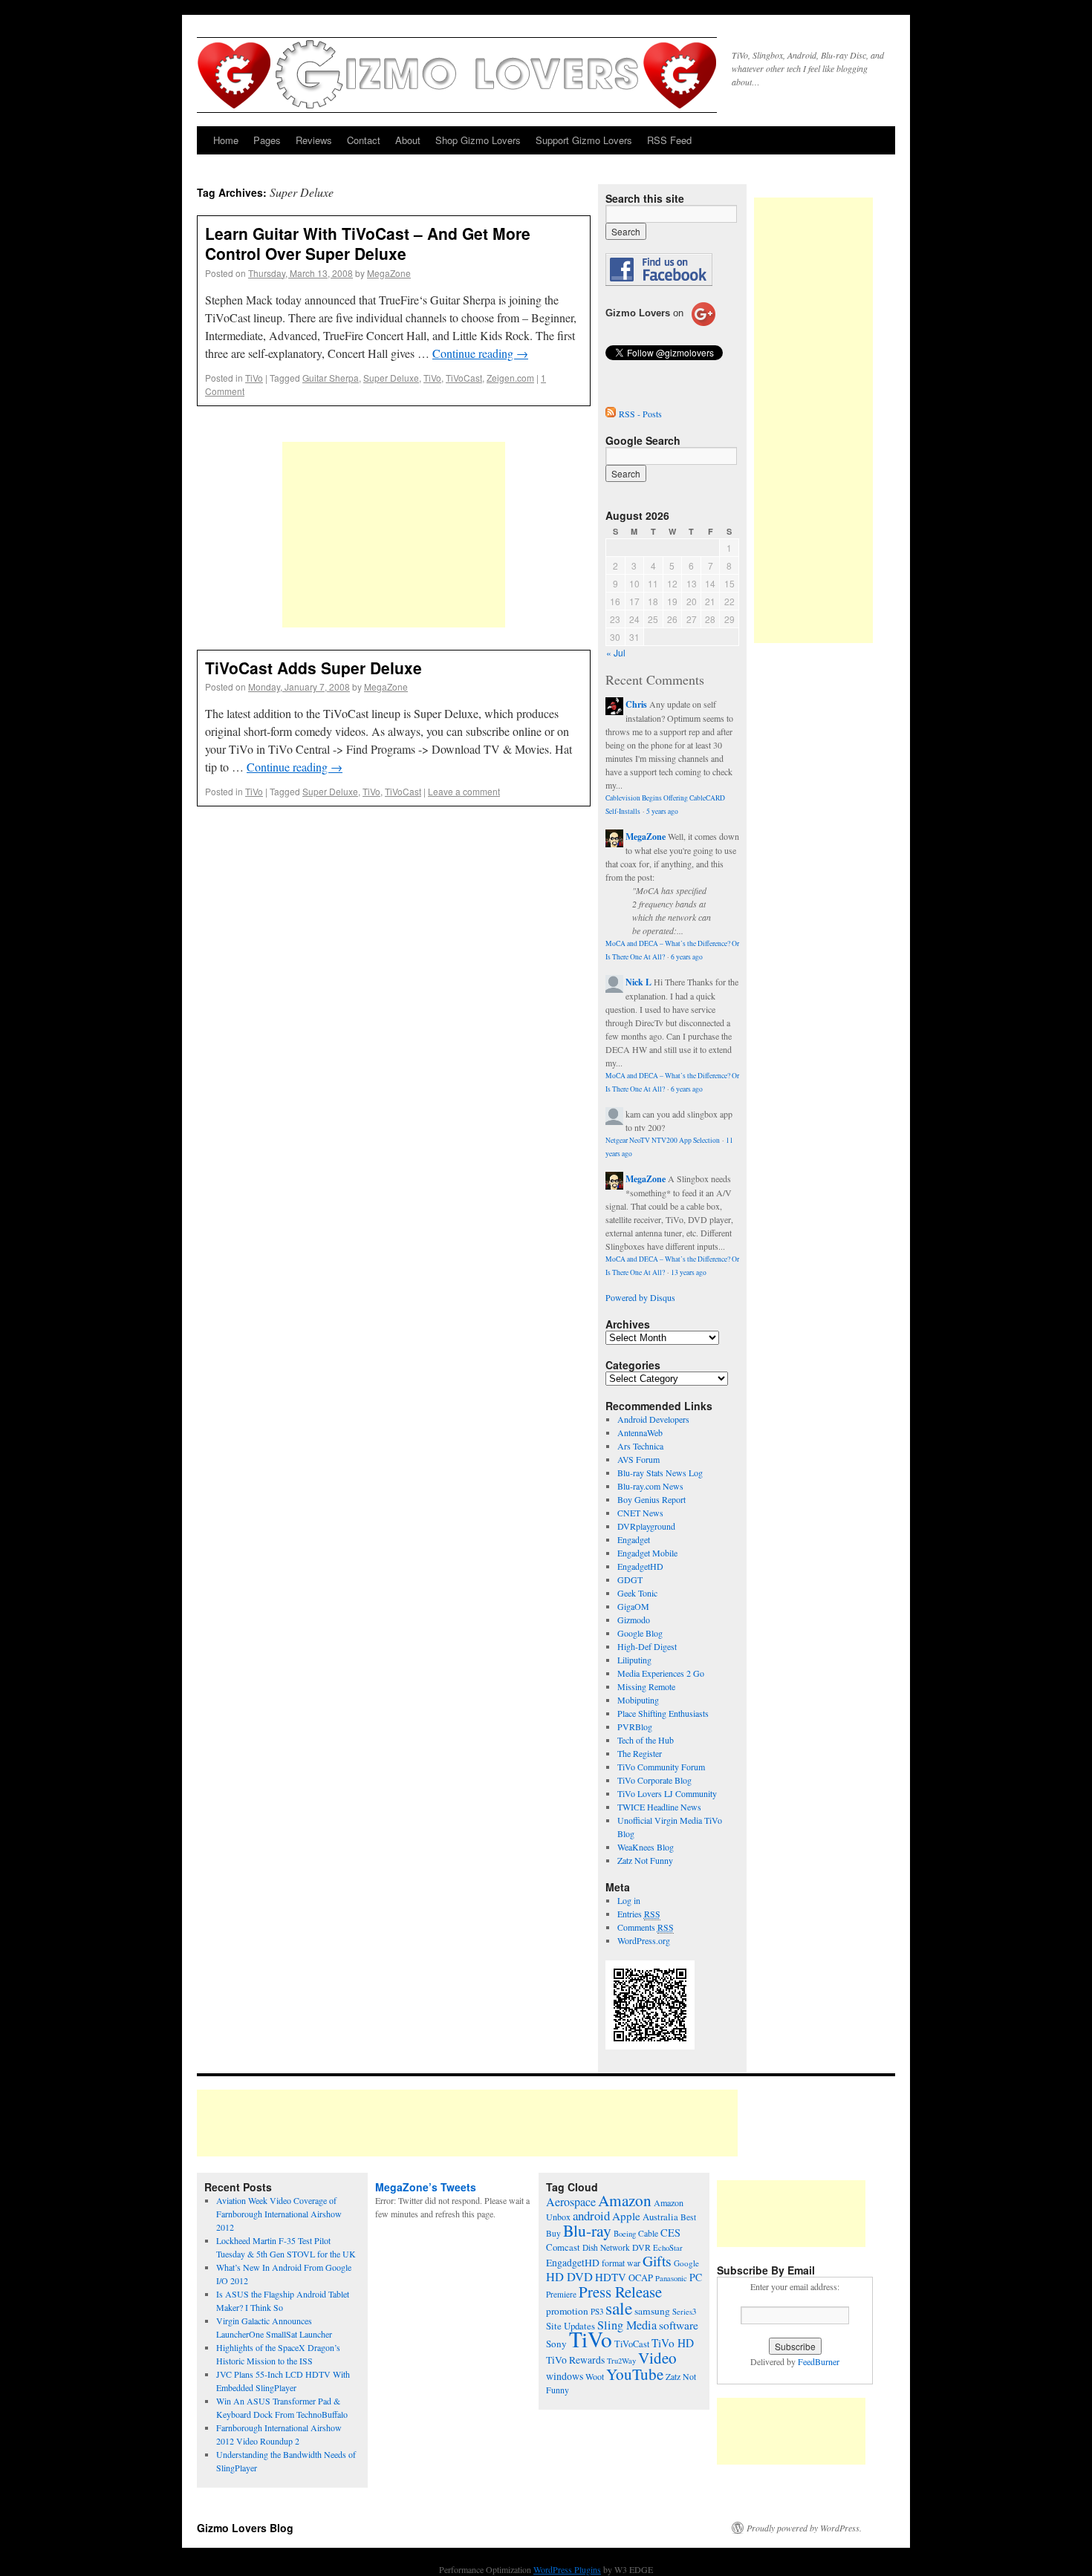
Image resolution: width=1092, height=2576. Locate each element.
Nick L (638, 982)
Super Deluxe (391, 378)
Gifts (657, 2261)
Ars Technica (640, 1446)
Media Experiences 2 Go (661, 1673)
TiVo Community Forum (661, 1767)
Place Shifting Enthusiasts (663, 1713)
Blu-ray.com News (650, 1486)
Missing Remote (646, 1686)
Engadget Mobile (647, 1553)
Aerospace (571, 2202)
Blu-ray (587, 2230)
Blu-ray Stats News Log (660, 1473)
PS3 (597, 2311)
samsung (652, 2311)
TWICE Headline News (659, 1807)
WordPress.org (644, 1940)
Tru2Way (621, 2361)
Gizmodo (634, 1620)
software (679, 2325)
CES (670, 2233)
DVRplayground (646, 1526)
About (408, 140)
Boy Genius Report (651, 1499)
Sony (556, 2344)
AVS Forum (638, 1459)
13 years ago (689, 1272)
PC (696, 2277)
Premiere (561, 2294)
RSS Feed (669, 140)
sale (619, 2308)
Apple (626, 2216)
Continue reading (480, 353)
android (591, 2215)
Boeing (625, 2234)
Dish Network (606, 2247)
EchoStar (668, 2248)
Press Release (620, 2292)
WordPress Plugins (567, 2569)
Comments (646, 1927)
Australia (660, 2217)
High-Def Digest (647, 1646)
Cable (648, 2233)
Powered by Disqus (640, 1297)
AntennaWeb (640, 1432)
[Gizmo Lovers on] (660, 325)
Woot (595, 2376)
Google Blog (640, 1633)
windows (565, 2376)
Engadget (634, 1539)
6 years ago (687, 957)
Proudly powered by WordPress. (804, 2528)
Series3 (684, 2312)
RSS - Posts (640, 414)
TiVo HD (673, 2343)
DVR (641, 2247)
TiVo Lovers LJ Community (667, 1793)
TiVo (254, 378)
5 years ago (662, 811)
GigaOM (633, 1606)
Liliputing (634, 1660)
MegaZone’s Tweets (426, 2187)
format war (621, 2263)
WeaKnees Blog (646, 1847)
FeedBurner (819, 2361)
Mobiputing (638, 1700)
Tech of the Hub (646, 1740)
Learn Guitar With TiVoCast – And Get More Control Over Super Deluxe (368, 243)
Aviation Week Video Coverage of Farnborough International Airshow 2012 (279, 2214)
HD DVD (569, 2277)
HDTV (611, 2277)
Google (686, 2263)
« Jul (616, 652)
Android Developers (653, 1419)
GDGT (630, 1579)
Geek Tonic (637, 1593)
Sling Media (627, 2325)
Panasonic (671, 2278)
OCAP (641, 2278)
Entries (639, 1914)
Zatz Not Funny (645, 1860)
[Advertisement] (394, 535)
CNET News (640, 1513)
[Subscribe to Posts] (611, 414)
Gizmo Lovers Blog (245, 2528)
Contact (364, 140)
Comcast (563, 2247)
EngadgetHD (640, 1566)
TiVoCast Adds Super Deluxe (313, 668)
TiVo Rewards (575, 2360)
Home (226, 140)
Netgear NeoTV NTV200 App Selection (663, 1140)
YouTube (635, 2374)
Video (657, 2358)
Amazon (625, 2200)
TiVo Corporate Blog (654, 1780)
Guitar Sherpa (331, 378)
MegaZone (389, 273)
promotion (567, 2311)
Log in (629, 1900)
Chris (636, 704)
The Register (640, 1753)
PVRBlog (635, 1726)
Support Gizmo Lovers (584, 140)
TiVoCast (464, 378)
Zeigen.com (510, 378)
